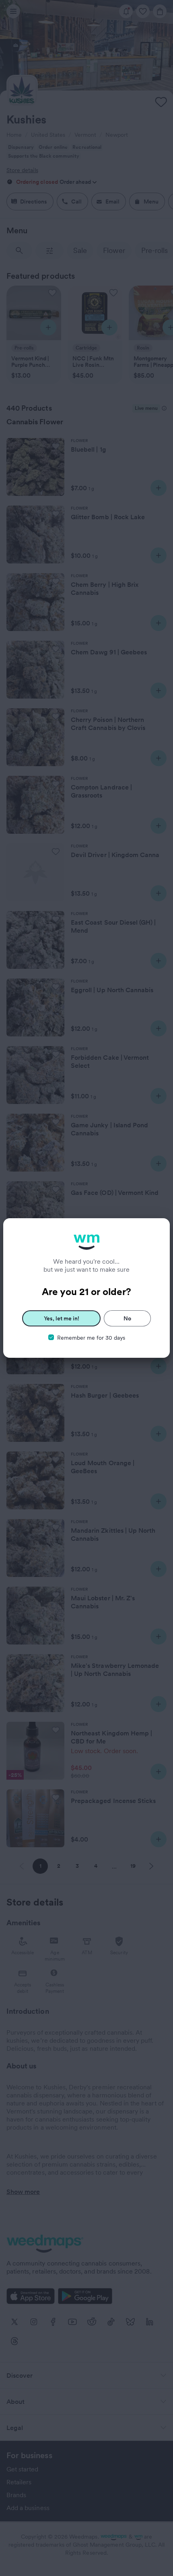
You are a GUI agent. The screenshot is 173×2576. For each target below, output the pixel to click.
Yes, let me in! (62, 1318)
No (127, 1318)
